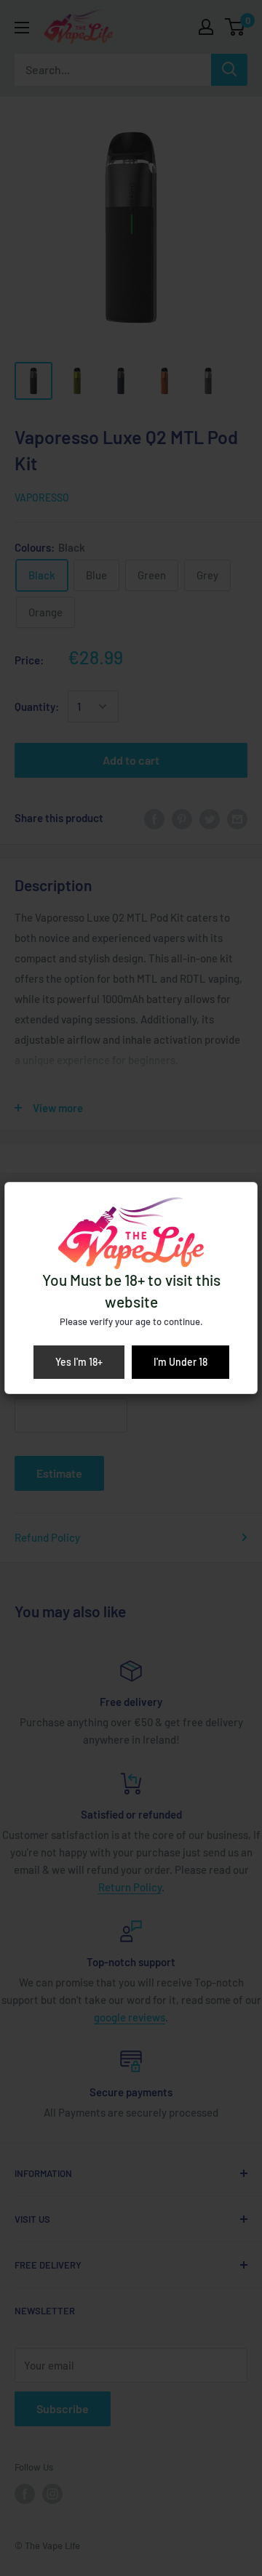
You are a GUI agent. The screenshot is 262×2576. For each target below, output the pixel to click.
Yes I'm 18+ (79, 1362)
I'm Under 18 (180, 1362)
